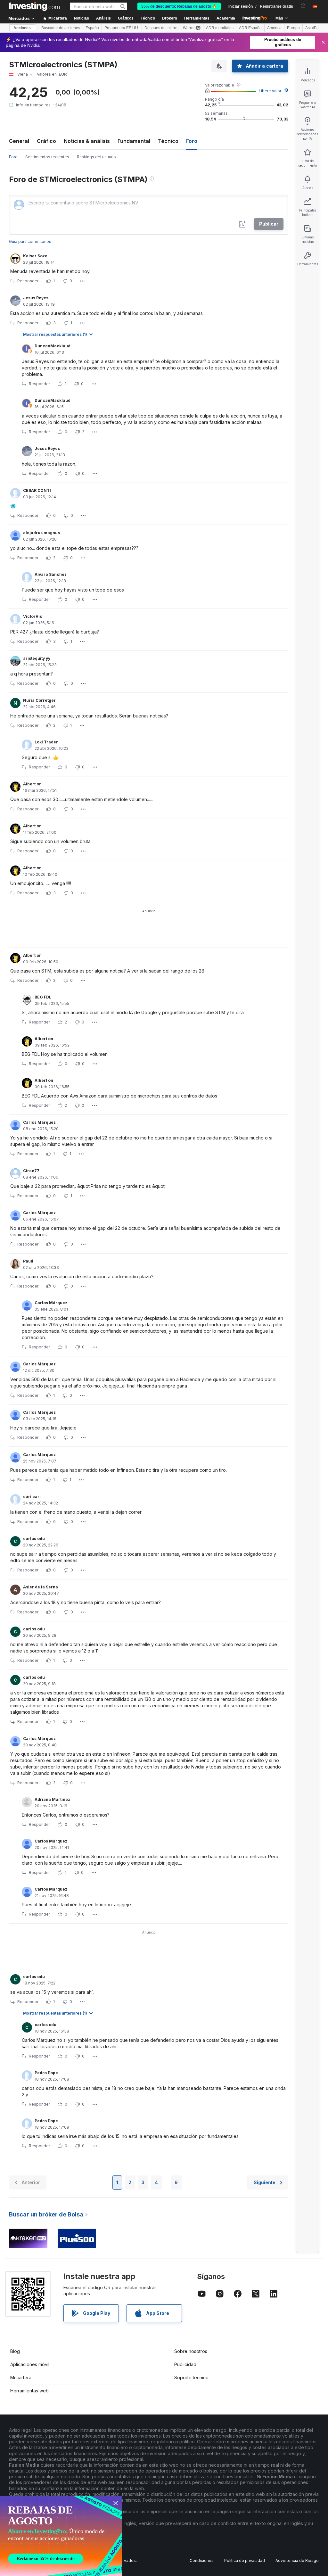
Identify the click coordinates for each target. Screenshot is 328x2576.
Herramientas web (29, 2391)
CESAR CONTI (37, 490)
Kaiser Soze (35, 256)
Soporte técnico (191, 2377)
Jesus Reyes (36, 298)
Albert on (32, 784)
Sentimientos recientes (47, 157)
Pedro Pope (46, 2073)
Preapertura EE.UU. (122, 28)
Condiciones (202, 2560)
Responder (28, 281)
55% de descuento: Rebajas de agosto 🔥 (179, 6)
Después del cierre (161, 28)
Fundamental (134, 141)
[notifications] (303, 6)
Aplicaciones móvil (30, 2364)
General (19, 141)
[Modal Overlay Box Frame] (61, 2536)
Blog (15, 2351)
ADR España (250, 28)
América (274, 28)
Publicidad (185, 2364)
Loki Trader (46, 742)
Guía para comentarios (30, 241)
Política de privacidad (245, 2560)
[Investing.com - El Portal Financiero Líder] (34, 6)
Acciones (22, 28)
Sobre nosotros (191, 2351)
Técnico (168, 141)
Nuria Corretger (39, 700)
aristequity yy (37, 658)
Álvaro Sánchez (51, 574)
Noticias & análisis (87, 141)
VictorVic (33, 616)
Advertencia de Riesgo (297, 2560)
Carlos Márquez (39, 1122)
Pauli (28, 1261)
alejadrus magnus (41, 533)
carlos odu (34, 1539)
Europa (293, 28)
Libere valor (270, 91)
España (92, 28)
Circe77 (31, 1171)
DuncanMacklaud (53, 346)
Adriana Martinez (52, 1799)
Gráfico (46, 141)
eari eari (32, 1497)
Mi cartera (21, 2377)
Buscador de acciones (61, 28)
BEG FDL (43, 997)
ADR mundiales (220, 28)
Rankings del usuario (96, 157)
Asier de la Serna (41, 1587)
